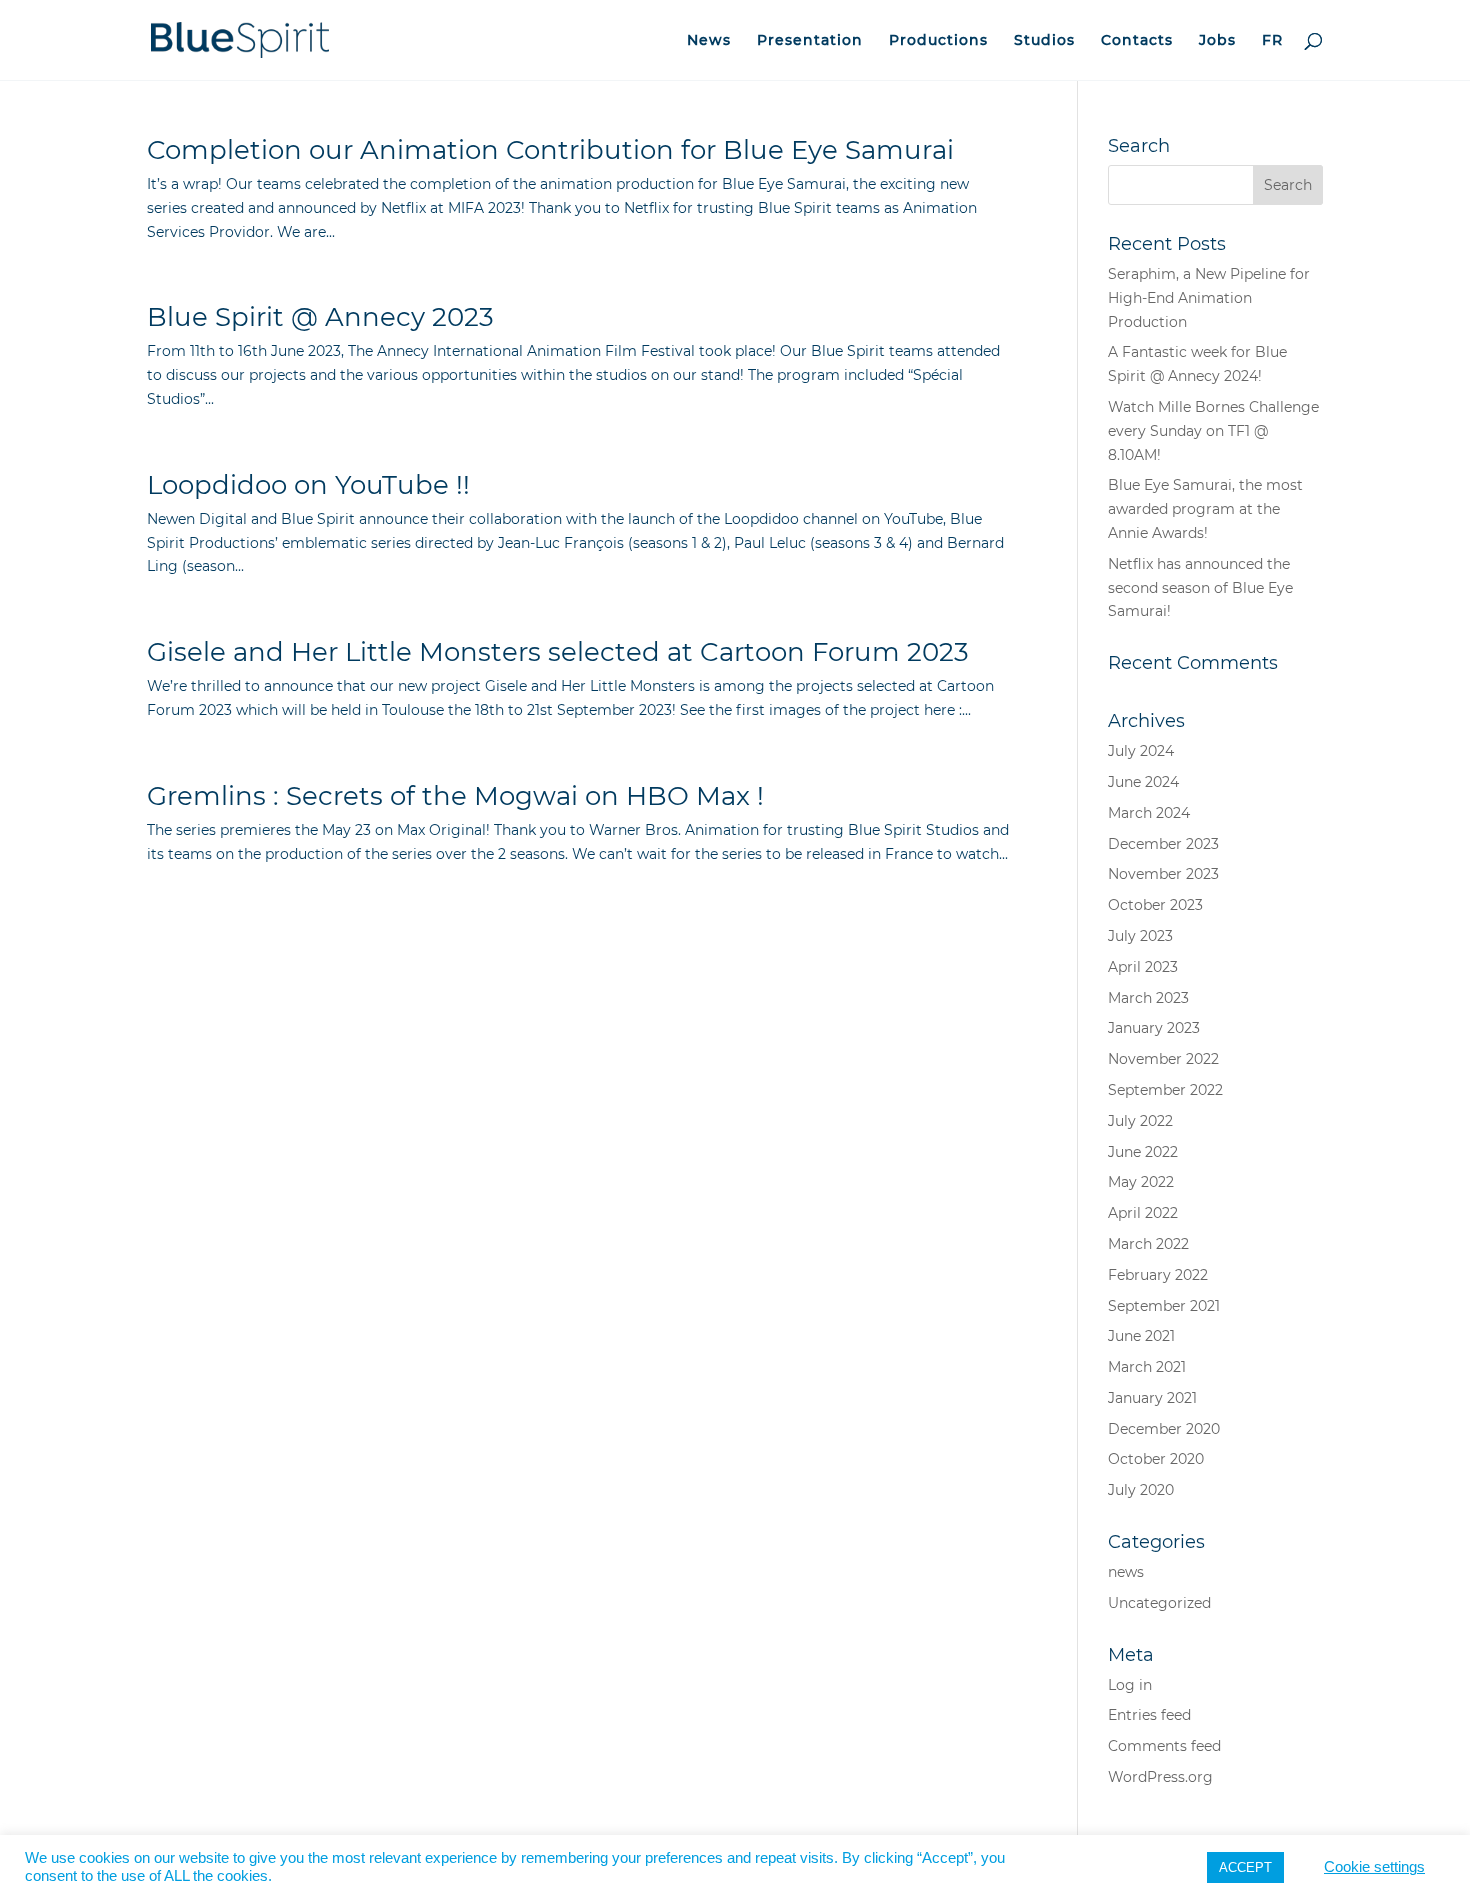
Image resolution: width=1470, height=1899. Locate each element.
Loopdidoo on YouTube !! (308, 485)
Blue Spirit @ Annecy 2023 (320, 317)
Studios (1044, 41)
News (709, 41)
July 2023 (1140, 936)
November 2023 (1163, 874)
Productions (938, 41)
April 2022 (1143, 1213)
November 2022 (1163, 1059)
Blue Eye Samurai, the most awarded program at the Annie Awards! (1205, 509)
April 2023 (1143, 967)
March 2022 (1148, 1244)
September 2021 (1164, 1306)
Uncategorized (1159, 1603)
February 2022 (1158, 1275)
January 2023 (1154, 1028)
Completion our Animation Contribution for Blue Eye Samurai (550, 150)
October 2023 (1155, 905)
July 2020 (1141, 1490)
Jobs (1217, 41)
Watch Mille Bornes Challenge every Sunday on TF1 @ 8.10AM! (1213, 431)
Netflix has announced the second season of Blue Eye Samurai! (1200, 588)
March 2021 (1147, 1367)
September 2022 (1165, 1090)
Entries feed (1149, 1715)
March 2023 (1148, 998)
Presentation (810, 41)
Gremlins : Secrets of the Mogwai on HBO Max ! (455, 796)
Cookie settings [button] (1374, 1867)
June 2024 (1143, 782)
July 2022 (1140, 1121)
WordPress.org (1160, 1777)
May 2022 (1141, 1182)
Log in (1130, 1685)
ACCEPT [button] (1245, 1867)
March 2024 (1149, 813)
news (1126, 1572)
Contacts (1137, 41)
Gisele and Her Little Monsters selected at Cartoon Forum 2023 (558, 652)
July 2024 (1141, 751)
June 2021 (1141, 1336)
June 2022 (1143, 1152)
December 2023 (1163, 844)
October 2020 (1156, 1459)
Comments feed (1164, 1746)
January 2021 (1152, 1398)
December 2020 (1164, 1429)
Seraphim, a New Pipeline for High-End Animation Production (1209, 298)
